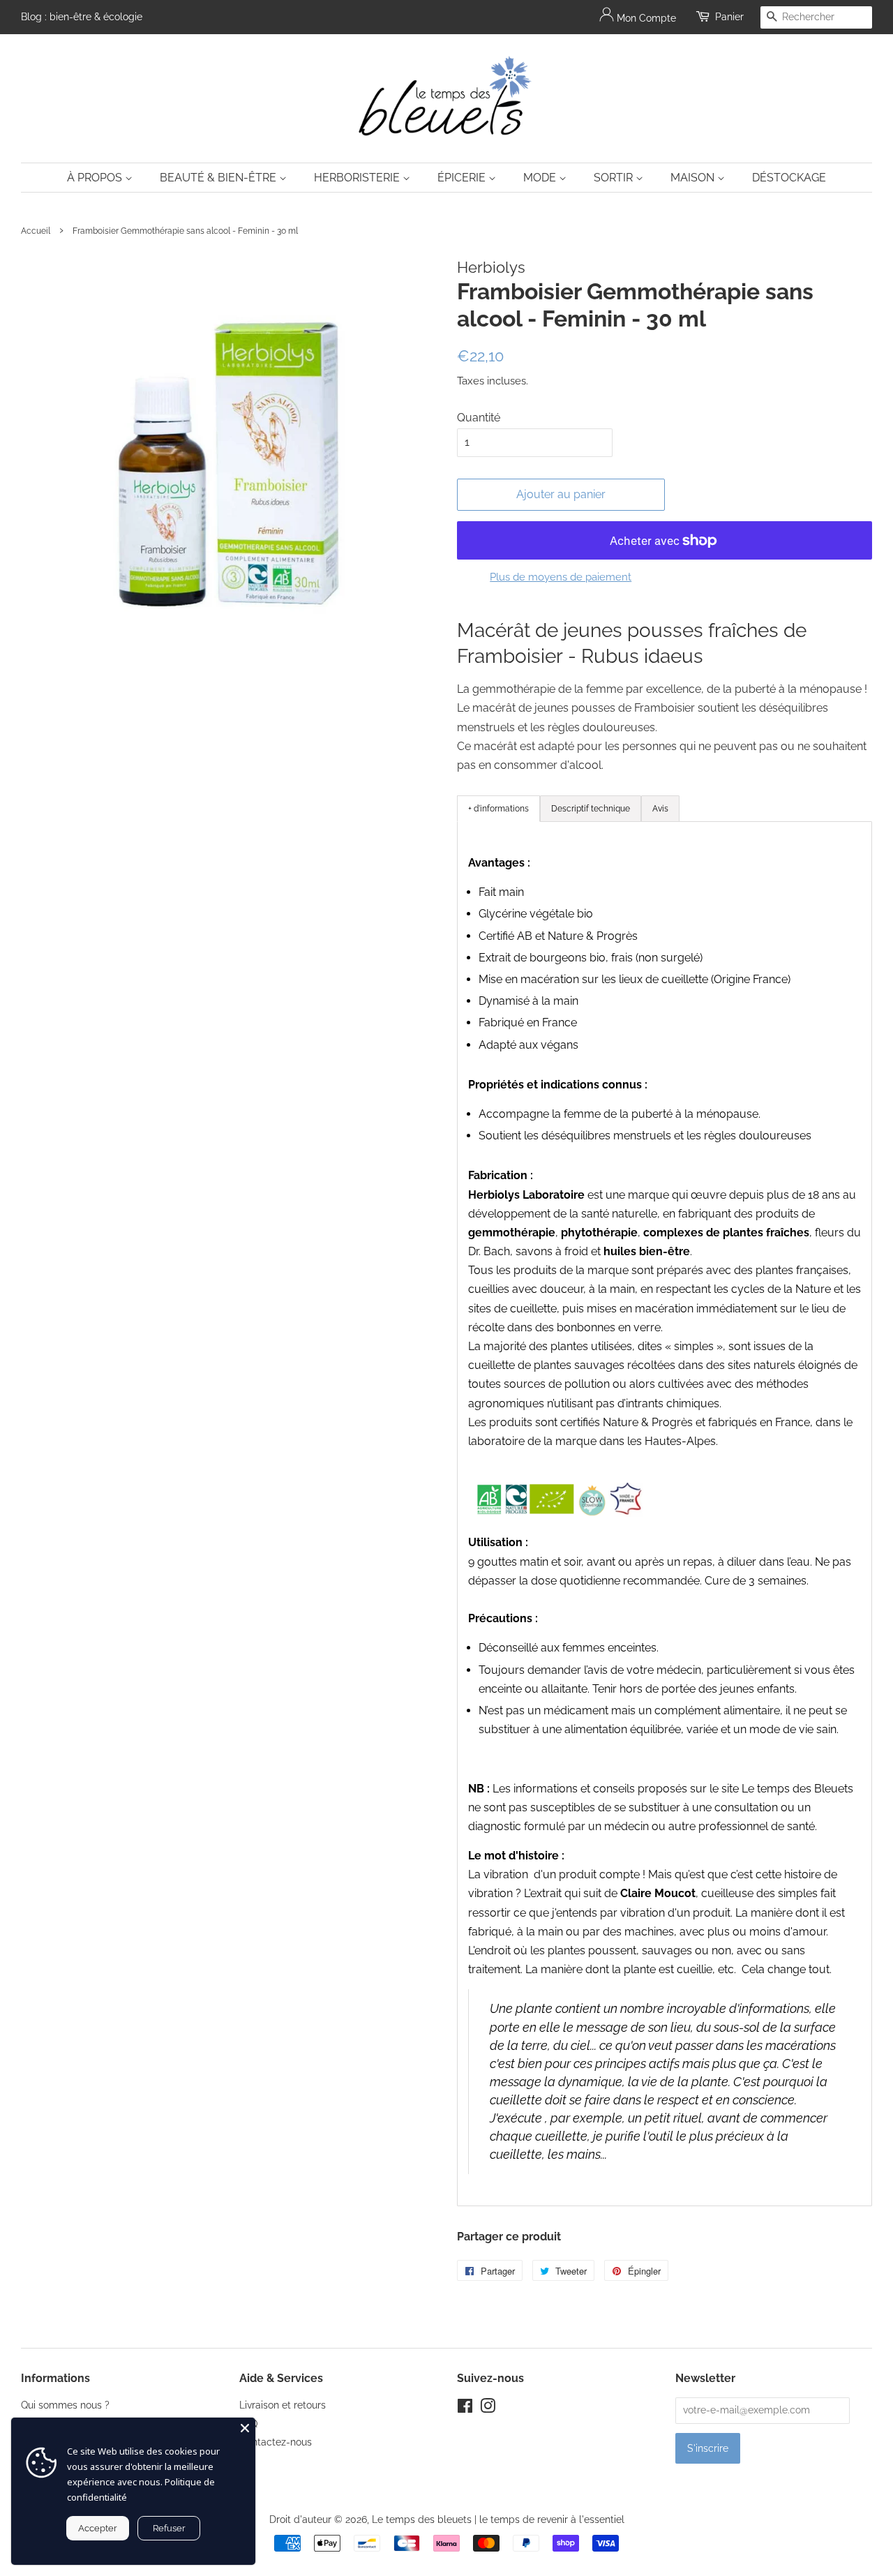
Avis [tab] (660, 809)
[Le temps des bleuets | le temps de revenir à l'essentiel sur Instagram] (488, 2409)
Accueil (36, 231)
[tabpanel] (665, 1514)
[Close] (245, 2428)
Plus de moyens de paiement (561, 577)
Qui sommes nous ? (65, 2405)
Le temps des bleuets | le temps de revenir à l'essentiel (498, 2519)
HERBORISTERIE (358, 178)
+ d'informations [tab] (498, 809)
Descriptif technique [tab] (591, 809)
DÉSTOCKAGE (789, 178)
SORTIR (615, 178)
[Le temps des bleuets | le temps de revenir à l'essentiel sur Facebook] (465, 2409)
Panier (729, 17)
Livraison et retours (283, 2405)
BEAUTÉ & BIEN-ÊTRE (219, 178)
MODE (541, 178)
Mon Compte (645, 18)
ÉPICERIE (463, 178)
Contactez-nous (276, 2442)
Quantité (479, 418)
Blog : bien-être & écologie (82, 17)
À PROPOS (96, 178)
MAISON (694, 178)
